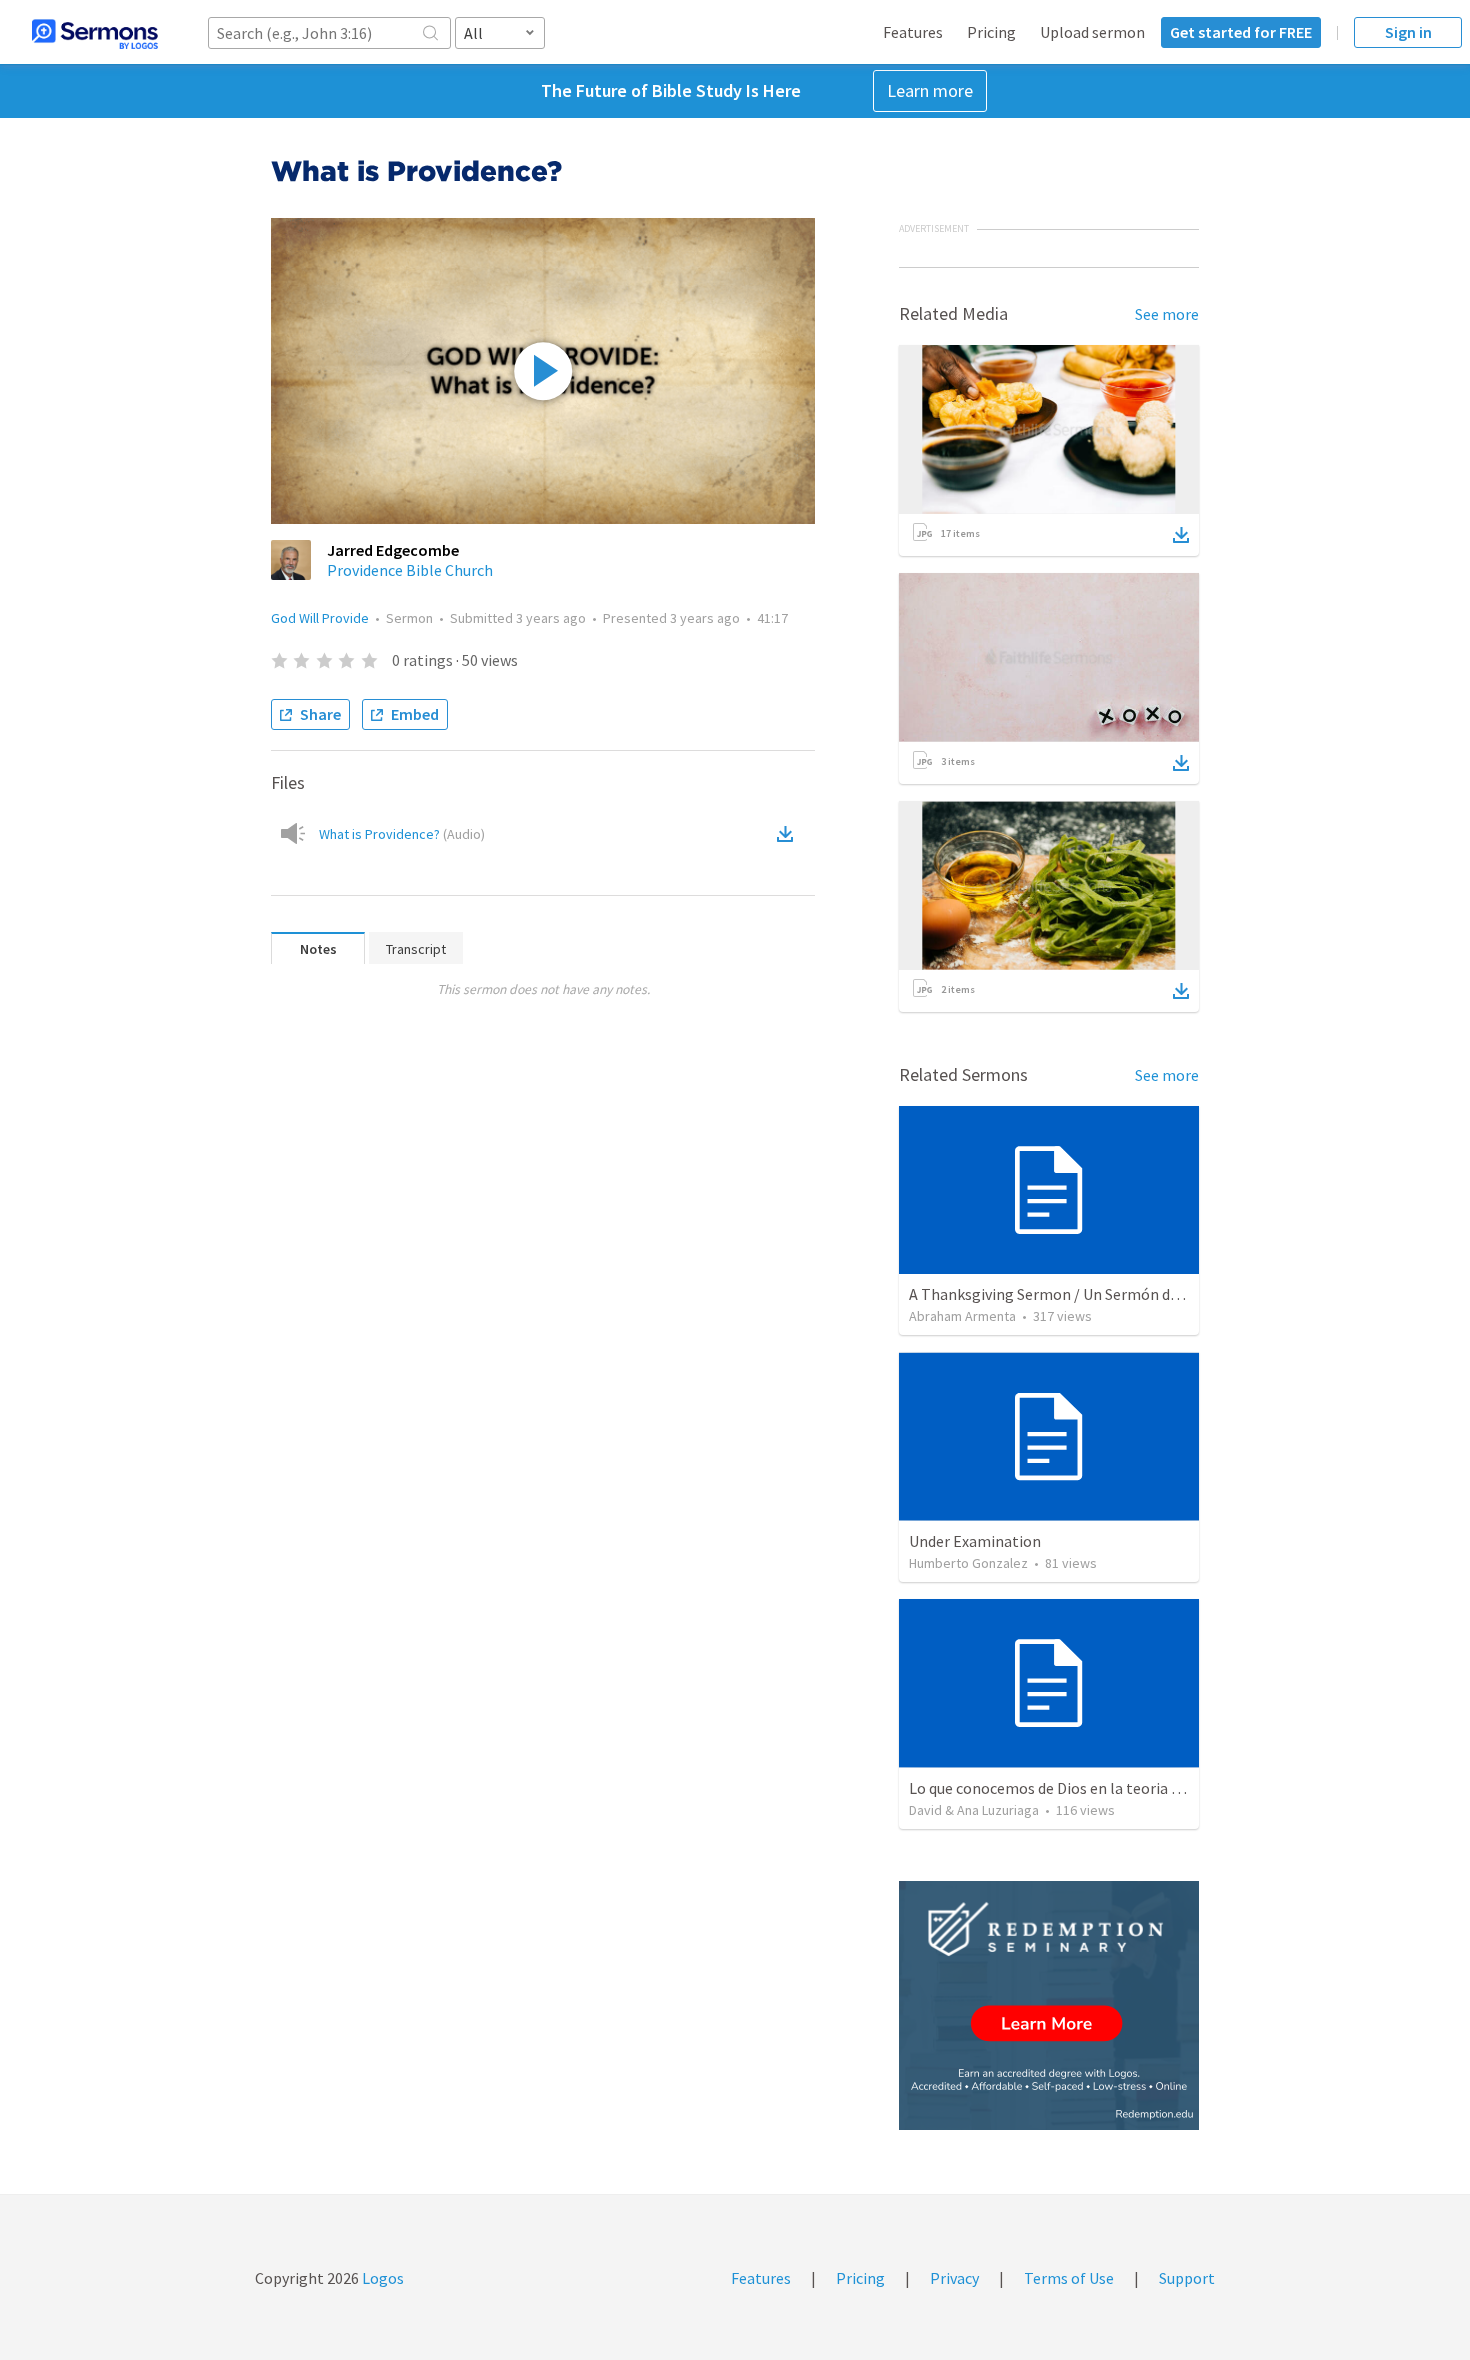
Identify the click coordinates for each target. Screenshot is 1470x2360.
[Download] (1181, 535)
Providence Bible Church (410, 570)
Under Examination (975, 1541)
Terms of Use (1069, 2278)
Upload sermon (1092, 32)
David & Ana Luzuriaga (974, 1810)
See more (1167, 314)
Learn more (930, 90)
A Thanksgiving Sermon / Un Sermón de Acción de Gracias (1103, 1294)
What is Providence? (402, 834)
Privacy (954, 2278)
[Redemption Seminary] (1049, 2005)
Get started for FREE (1241, 32)
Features (913, 32)
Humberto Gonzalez (968, 1563)
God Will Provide (320, 618)
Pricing (991, 32)
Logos (381, 2278)
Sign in (1408, 32)
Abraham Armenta (962, 1316)
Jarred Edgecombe (393, 550)
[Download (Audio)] (789, 834)
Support (1187, 2278)
